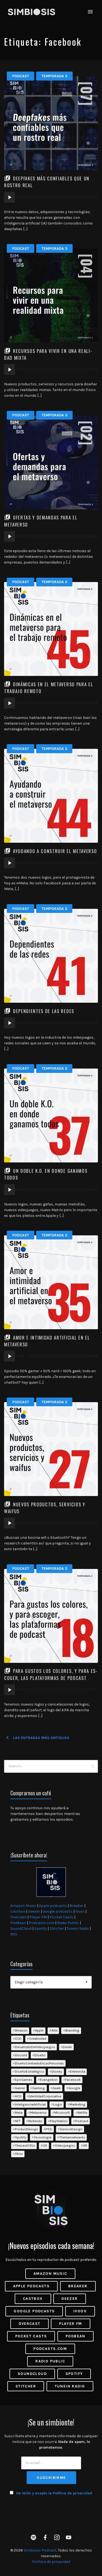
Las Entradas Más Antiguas (32, 1738)
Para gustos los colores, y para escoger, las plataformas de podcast (51, 1674)
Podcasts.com (42, 1923)
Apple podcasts (53, 1906)
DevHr (67, 2047)
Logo (58, 2104)
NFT (18, 2121)
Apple (39, 2030)
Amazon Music (23, 1906)
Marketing (78, 2104)
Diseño (40, 2055)
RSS (14, 1934)
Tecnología (43, 2137)
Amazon (21, 2030)
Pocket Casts (61, 1917)
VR (85, 2145)
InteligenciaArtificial (30, 2104)
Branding (72, 2030)
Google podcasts (58, 1911)
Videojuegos (65, 2145)
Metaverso (38, 2112)
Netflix (82, 2112)
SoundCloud (21, 1929)
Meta (19, 2112)
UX (45, 2145)
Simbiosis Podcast (40, 2550)
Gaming (39, 2088)
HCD (18, 2096)
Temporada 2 (54, 582)
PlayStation (59, 2121)
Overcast (18, 1917)
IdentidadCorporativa (45, 2096)
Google (74, 2088)
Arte (54, 2030)
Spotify (41, 1929)
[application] (51, 197)
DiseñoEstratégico (30, 2071)
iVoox (80, 1911)
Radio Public (68, 1923)
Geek (57, 2088)
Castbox (18, 1911)
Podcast (21, 76)
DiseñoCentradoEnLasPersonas (39, 2063)
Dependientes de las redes (44, 1011)
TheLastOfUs (25, 2145)
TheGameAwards (72, 2137)
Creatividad (38, 2038)
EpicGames (24, 2080)
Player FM (38, 1917)
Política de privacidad (51, 2562)
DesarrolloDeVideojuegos (35, 2047)
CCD (18, 2038)
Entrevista (78, 2071)
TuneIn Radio (78, 1929)
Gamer (20, 2088)
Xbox (19, 2154)
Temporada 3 (55, 76)
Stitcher (57, 1929)
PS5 (49, 2129)
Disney (57, 2071)
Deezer (34, 1911)
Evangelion (49, 2080)
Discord (21, 2055)
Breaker (77, 1906)
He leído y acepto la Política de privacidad (54, 2493)
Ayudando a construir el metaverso (55, 851)
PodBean (18, 1923)
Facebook (73, 2080)
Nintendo (35, 2121)
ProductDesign (27, 2129)
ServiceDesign (71, 2129)
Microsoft (62, 2112)
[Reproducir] (10, 197)
